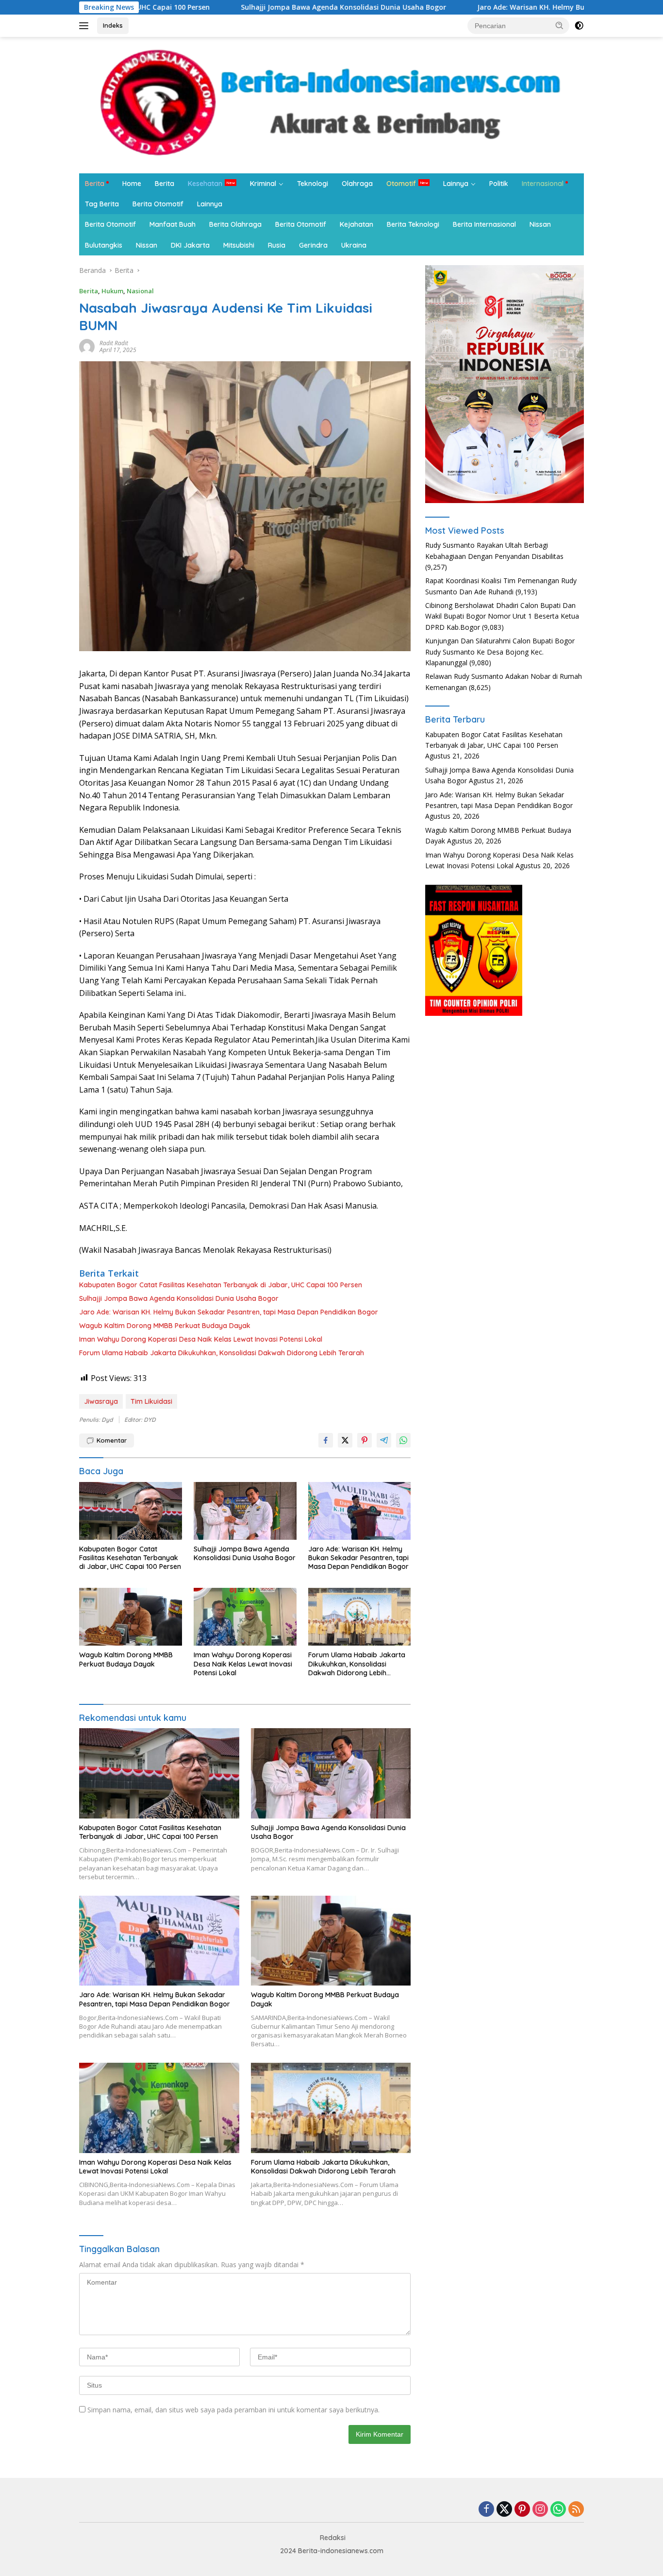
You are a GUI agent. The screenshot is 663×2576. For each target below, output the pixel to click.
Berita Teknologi (413, 224)
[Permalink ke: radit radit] (87, 346)
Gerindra (313, 245)
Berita (95, 184)
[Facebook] (486, 2510)
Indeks (113, 25)
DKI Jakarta (190, 245)
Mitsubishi (239, 245)
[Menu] (86, 26)
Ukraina (354, 245)
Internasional (543, 184)
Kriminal (263, 184)
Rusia (277, 245)
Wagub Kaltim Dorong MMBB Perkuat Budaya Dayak (165, 1326)
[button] (560, 25)
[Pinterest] (522, 2510)
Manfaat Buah (173, 224)
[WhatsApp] (558, 2510)
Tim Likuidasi (151, 1401)
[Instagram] (540, 2510)
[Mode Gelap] (579, 26)
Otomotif (401, 184)
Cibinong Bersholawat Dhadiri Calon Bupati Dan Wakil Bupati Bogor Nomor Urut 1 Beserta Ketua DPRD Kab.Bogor (502, 616)
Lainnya (456, 184)
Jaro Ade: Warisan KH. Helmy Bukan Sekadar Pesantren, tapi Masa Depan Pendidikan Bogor (229, 1312)
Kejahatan (356, 224)
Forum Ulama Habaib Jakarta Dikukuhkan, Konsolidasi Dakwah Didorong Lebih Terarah (222, 1353)
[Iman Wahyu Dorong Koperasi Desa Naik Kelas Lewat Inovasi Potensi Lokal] (245, 1617)
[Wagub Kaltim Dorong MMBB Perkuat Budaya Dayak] (131, 1617)
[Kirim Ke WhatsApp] (403, 1440)
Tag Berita (102, 204)
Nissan (540, 224)
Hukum (112, 291)
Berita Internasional (484, 224)
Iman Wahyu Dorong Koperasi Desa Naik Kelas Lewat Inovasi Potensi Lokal (201, 1339)
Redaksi (333, 2538)
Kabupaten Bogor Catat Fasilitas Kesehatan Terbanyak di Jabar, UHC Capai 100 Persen (221, 1285)
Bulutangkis (104, 245)
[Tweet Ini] (345, 1440)
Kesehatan (205, 184)
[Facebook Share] (326, 1440)
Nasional (140, 291)
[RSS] (576, 2510)
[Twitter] (504, 2510)
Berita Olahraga (235, 224)
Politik (499, 184)
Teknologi (313, 184)
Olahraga (357, 184)
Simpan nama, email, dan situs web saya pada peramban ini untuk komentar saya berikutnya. (233, 2410)
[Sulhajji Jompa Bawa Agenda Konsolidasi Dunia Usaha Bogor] (245, 1511)
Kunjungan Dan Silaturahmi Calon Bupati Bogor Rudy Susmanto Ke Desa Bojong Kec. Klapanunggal (500, 652)
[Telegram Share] (384, 1440)
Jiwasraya (101, 1401)
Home (132, 184)
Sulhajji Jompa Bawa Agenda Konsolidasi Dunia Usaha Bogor (257, 7)
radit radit (114, 343)
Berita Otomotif (158, 204)
